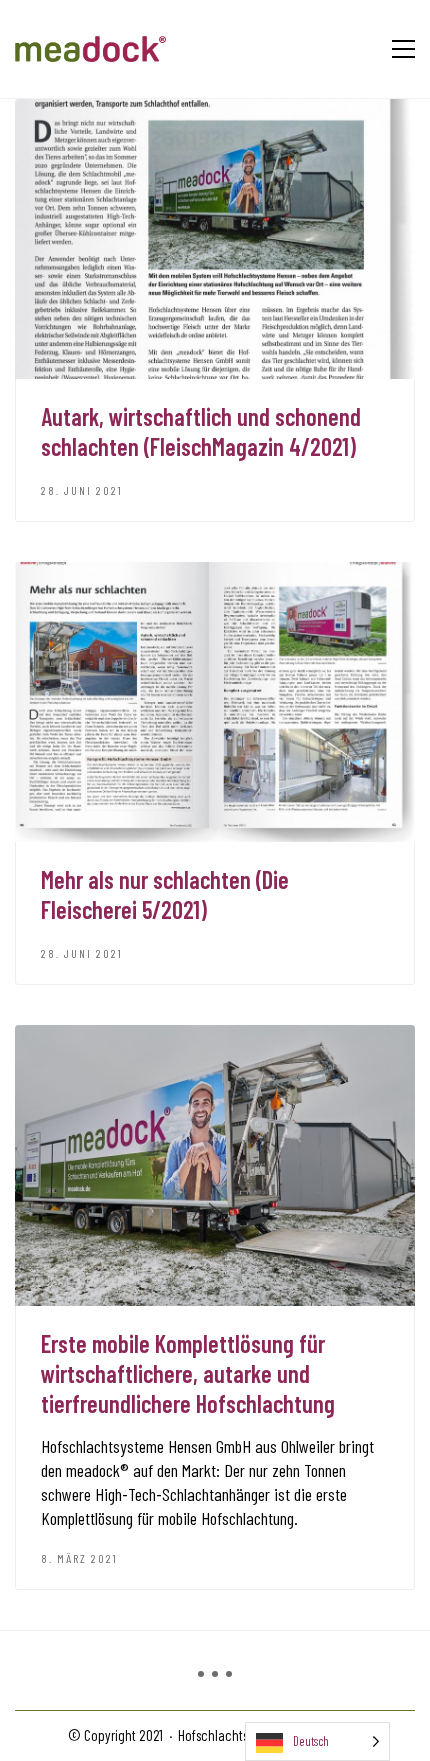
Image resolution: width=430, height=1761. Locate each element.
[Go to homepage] (90, 49)
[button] (403, 49)
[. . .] (215, 1683)
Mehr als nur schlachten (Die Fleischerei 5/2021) (165, 894)
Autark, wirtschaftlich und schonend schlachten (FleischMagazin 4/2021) (201, 431)
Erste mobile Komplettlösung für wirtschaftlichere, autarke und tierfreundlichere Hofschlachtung (188, 1373)
